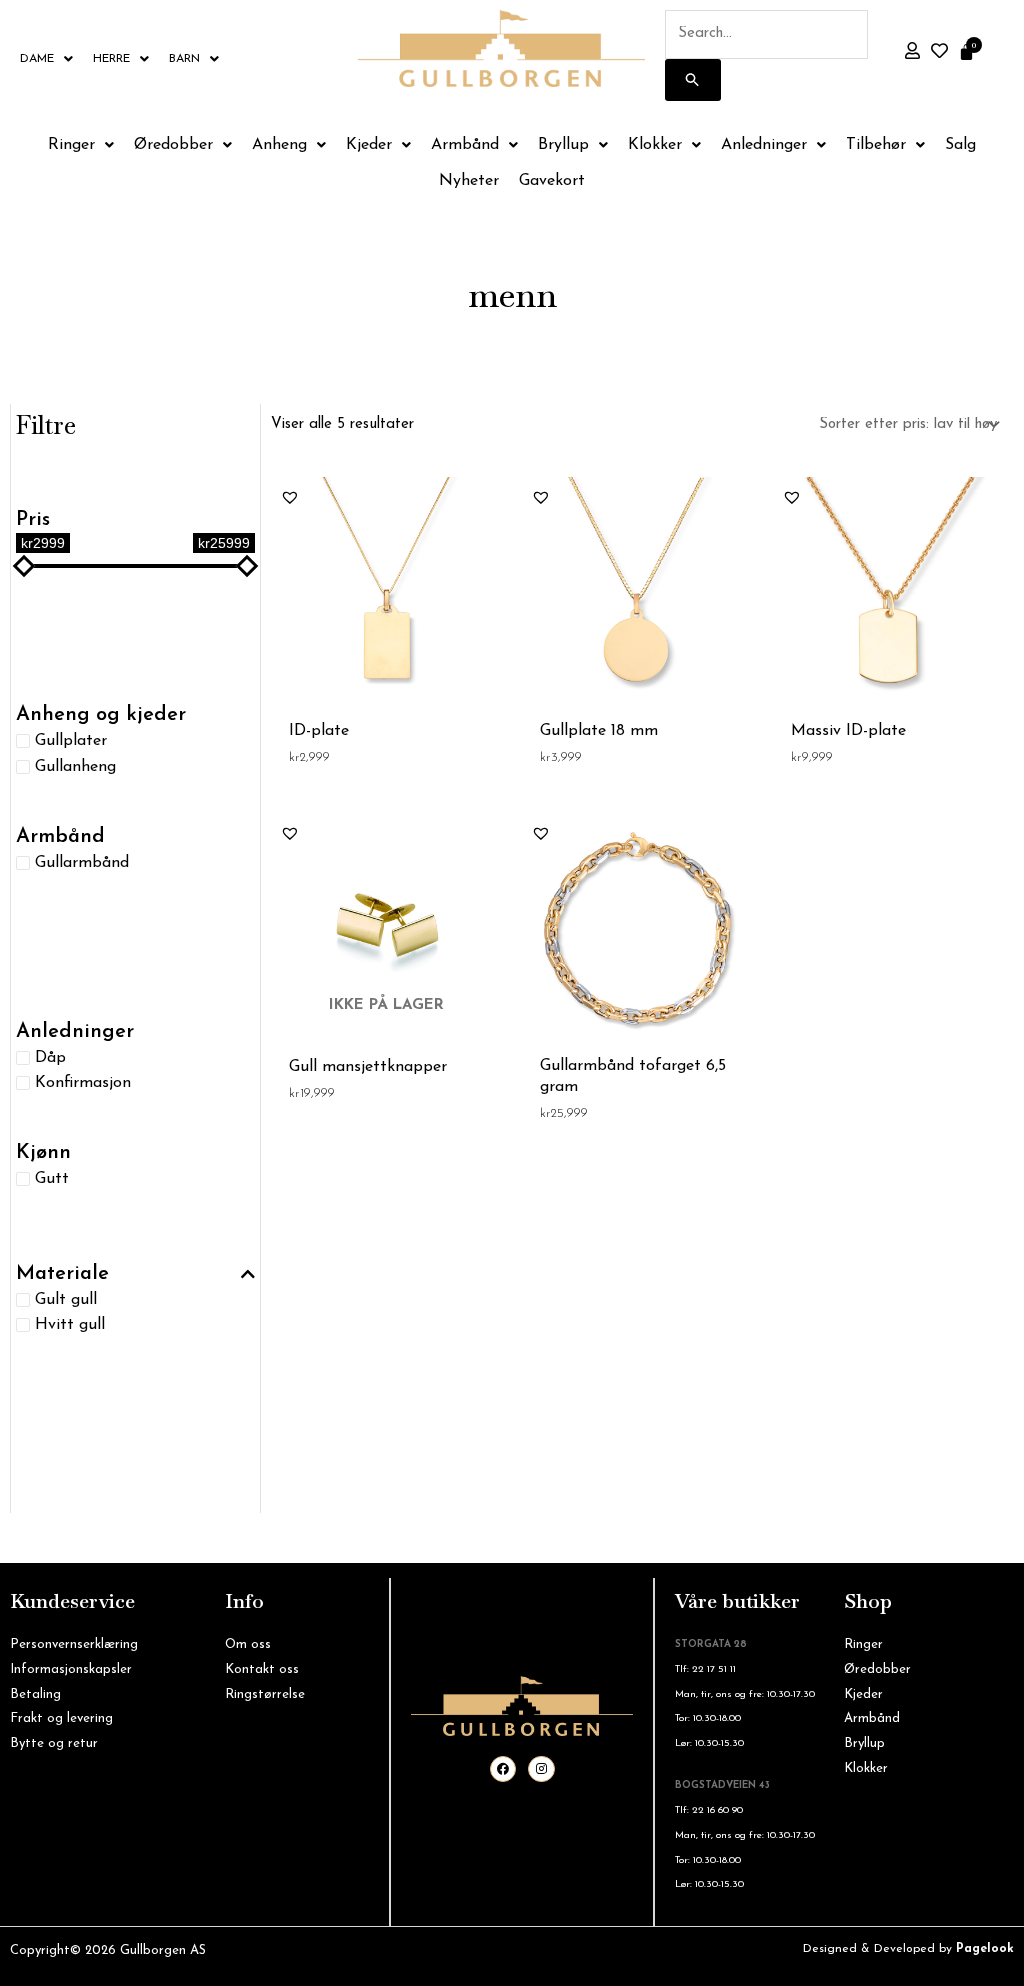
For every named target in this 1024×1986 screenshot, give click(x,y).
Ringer (71, 145)
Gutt (52, 1179)
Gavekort (552, 181)
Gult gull (66, 1300)
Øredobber (173, 145)
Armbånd (465, 145)
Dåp (50, 1057)
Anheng (279, 145)
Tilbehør (876, 145)
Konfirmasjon (83, 1083)
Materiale (62, 1274)
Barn (184, 59)
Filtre (46, 425)
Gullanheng (75, 766)
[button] (290, 497)
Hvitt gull (70, 1325)
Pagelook (985, 1949)
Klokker (655, 145)
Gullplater (71, 741)
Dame (37, 59)
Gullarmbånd (82, 862)
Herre (111, 59)
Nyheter (469, 181)
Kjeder (369, 145)
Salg (960, 145)
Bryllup (563, 145)
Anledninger (764, 145)
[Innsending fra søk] (693, 80)
